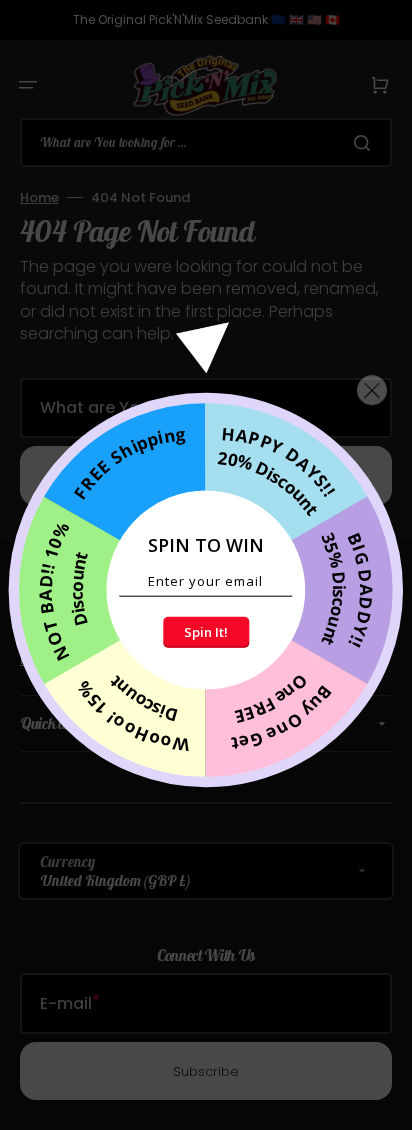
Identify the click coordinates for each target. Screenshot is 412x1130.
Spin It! (206, 632)
